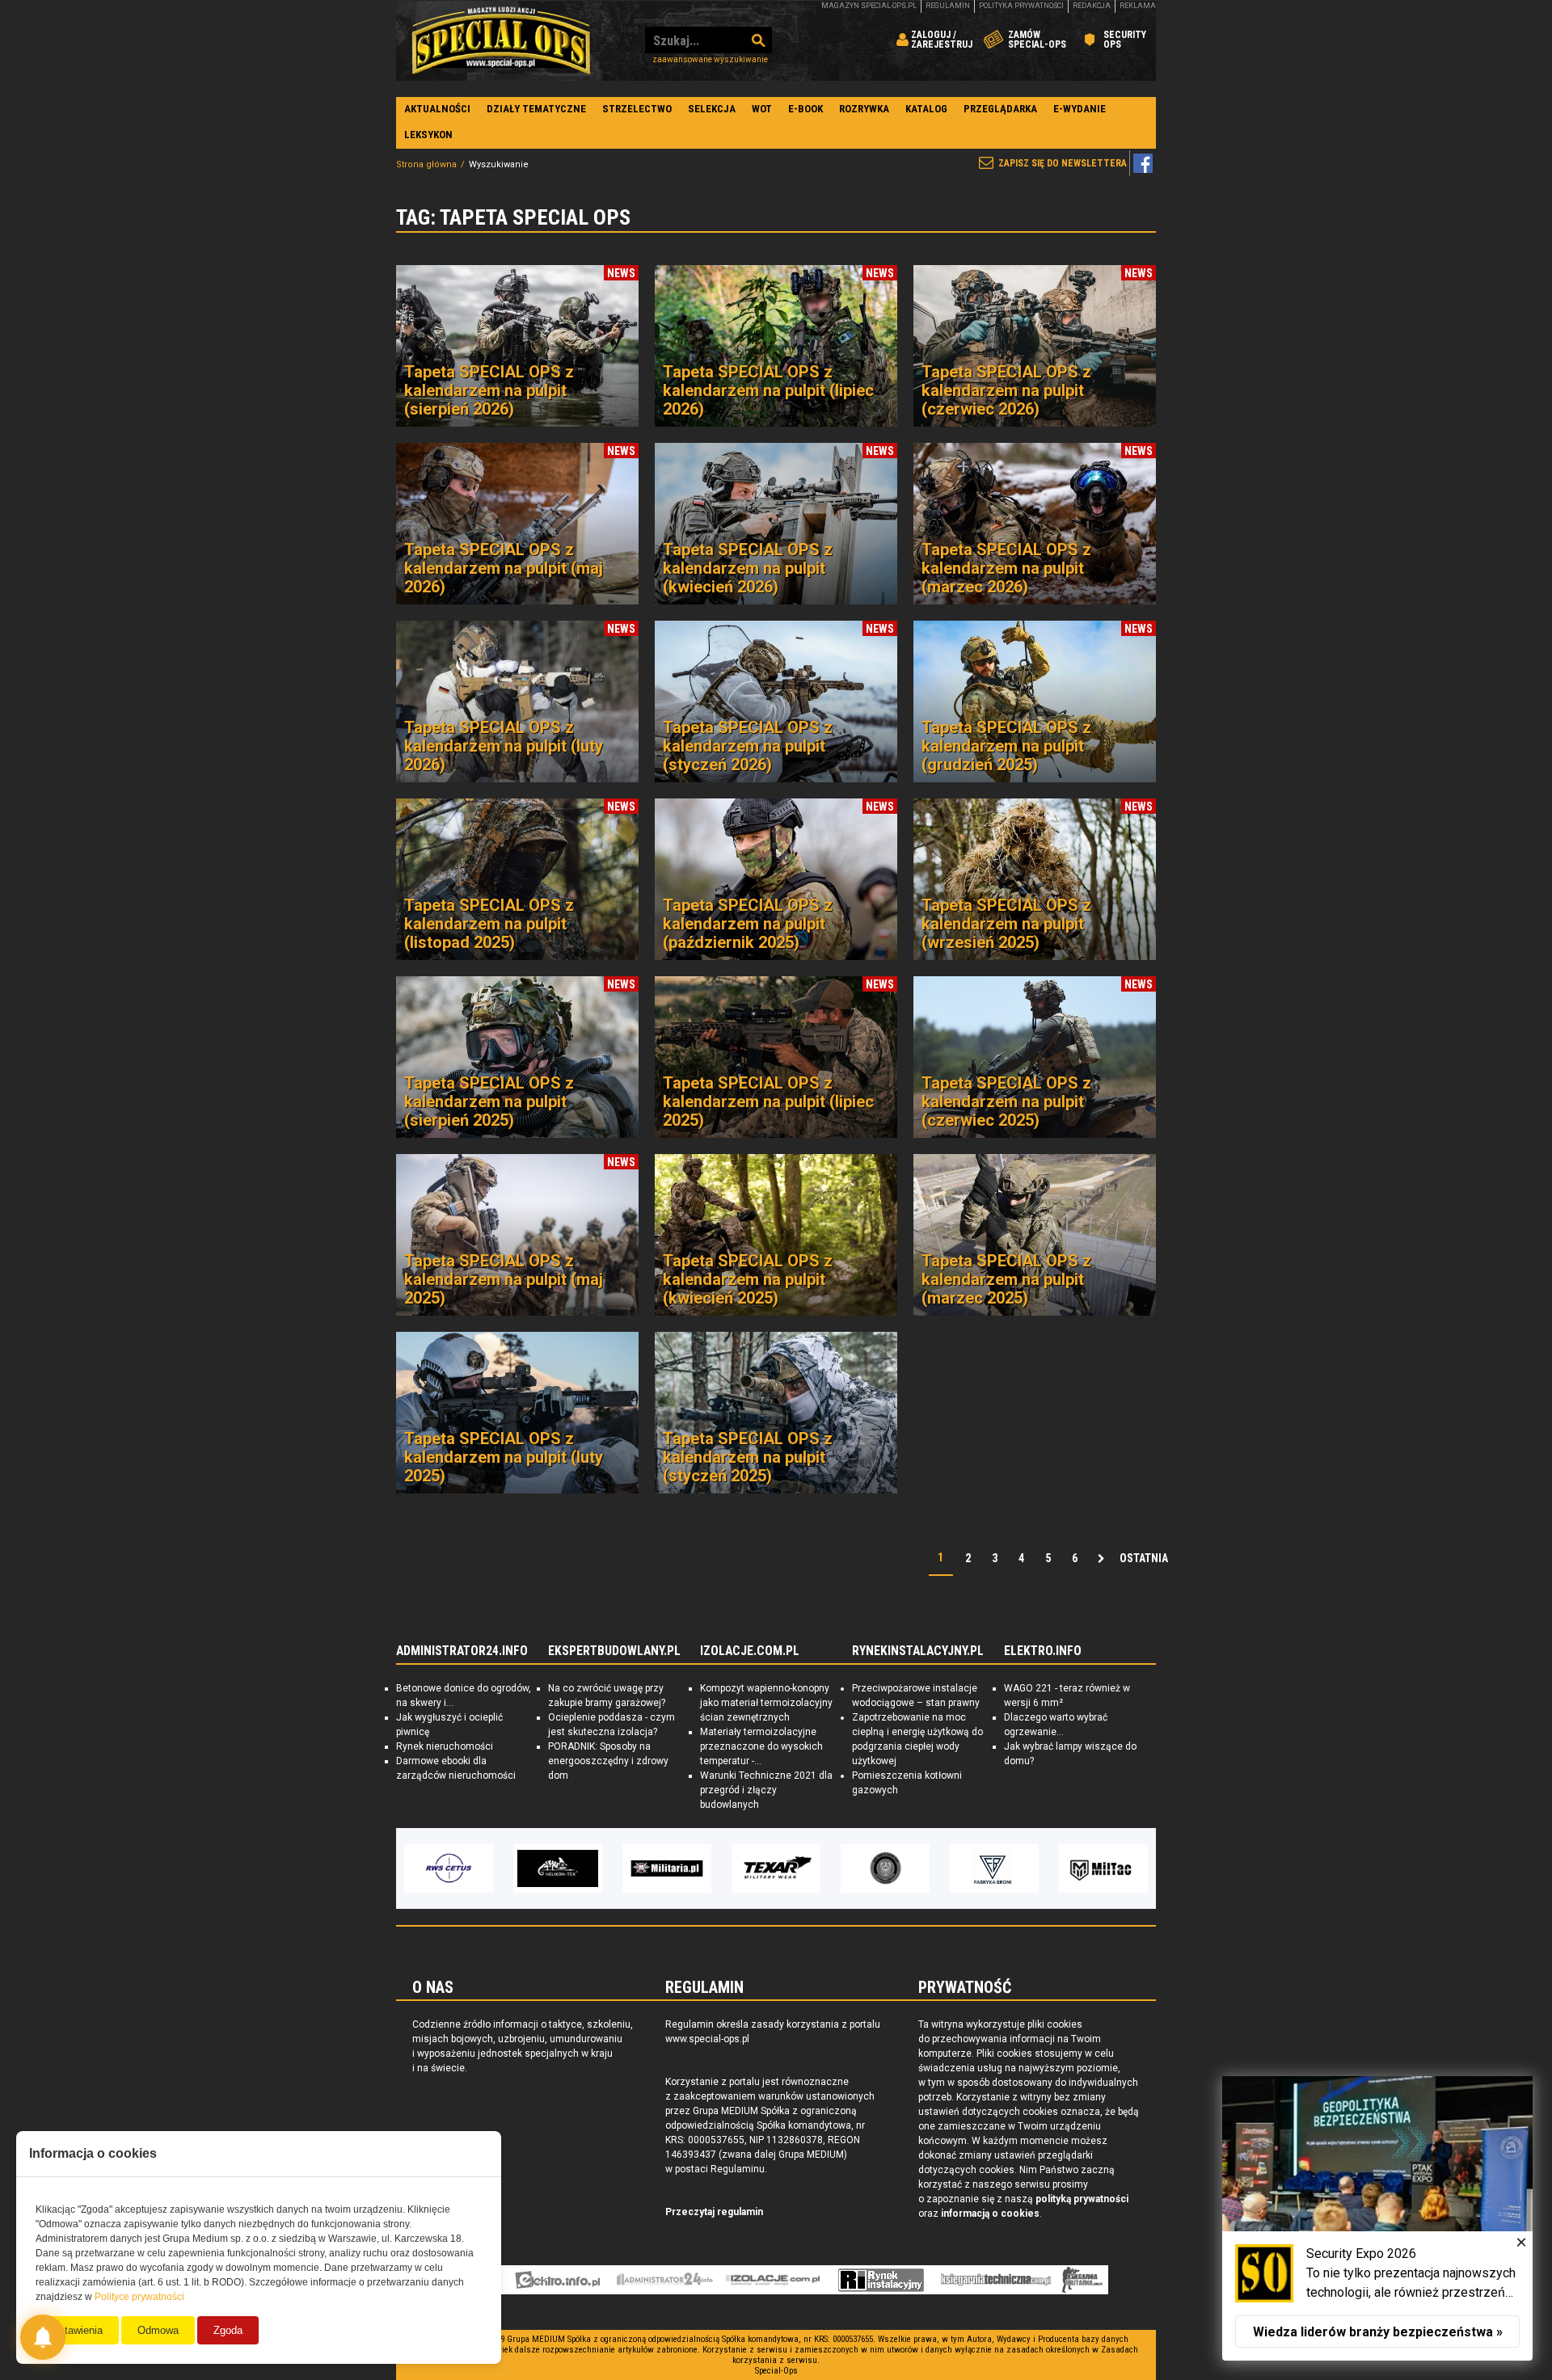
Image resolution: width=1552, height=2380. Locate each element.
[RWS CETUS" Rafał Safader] (449, 1868)
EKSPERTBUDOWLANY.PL (614, 1651)
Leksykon (428, 135)
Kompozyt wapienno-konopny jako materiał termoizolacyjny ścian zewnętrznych (766, 1703)
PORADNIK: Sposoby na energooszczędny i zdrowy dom (608, 1761)
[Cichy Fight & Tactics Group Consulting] (885, 1868)
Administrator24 (665, 2280)
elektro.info (557, 2280)
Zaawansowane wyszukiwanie (710, 59)
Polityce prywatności (139, 2297)
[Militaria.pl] (667, 1868)
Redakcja (1092, 6)
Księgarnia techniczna (996, 2280)
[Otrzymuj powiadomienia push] (43, 2337)
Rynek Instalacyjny (881, 2280)
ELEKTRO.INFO (1043, 1651)
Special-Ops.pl (501, 40)
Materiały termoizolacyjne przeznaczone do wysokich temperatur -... (761, 1746)
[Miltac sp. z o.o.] (1103, 1868)
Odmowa (158, 2330)
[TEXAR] (776, 1868)
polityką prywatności (1082, 2199)
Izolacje (773, 2280)
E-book (806, 109)
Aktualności (437, 109)
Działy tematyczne (536, 109)
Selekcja (712, 109)
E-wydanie (1080, 109)
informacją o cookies (990, 2214)
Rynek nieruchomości (445, 1746)
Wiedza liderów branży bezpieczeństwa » (1378, 2332)
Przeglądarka (1000, 109)
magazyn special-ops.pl (869, 6)
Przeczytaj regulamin (714, 2212)
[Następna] (1101, 1559)
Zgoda (228, 2330)
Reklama (1138, 6)
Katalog (926, 109)
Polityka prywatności (1021, 6)
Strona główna (426, 164)
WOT (762, 109)
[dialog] (1377, 2218)
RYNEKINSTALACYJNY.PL (918, 1651)
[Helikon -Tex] (558, 1868)
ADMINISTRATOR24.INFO (462, 1651)
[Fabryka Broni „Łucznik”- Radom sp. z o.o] (994, 1868)
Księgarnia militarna (1082, 2280)
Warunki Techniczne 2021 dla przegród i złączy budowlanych (766, 1790)
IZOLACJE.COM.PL (750, 1651)
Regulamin (948, 6)
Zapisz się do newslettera (1063, 163)
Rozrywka (864, 109)
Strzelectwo (637, 109)
